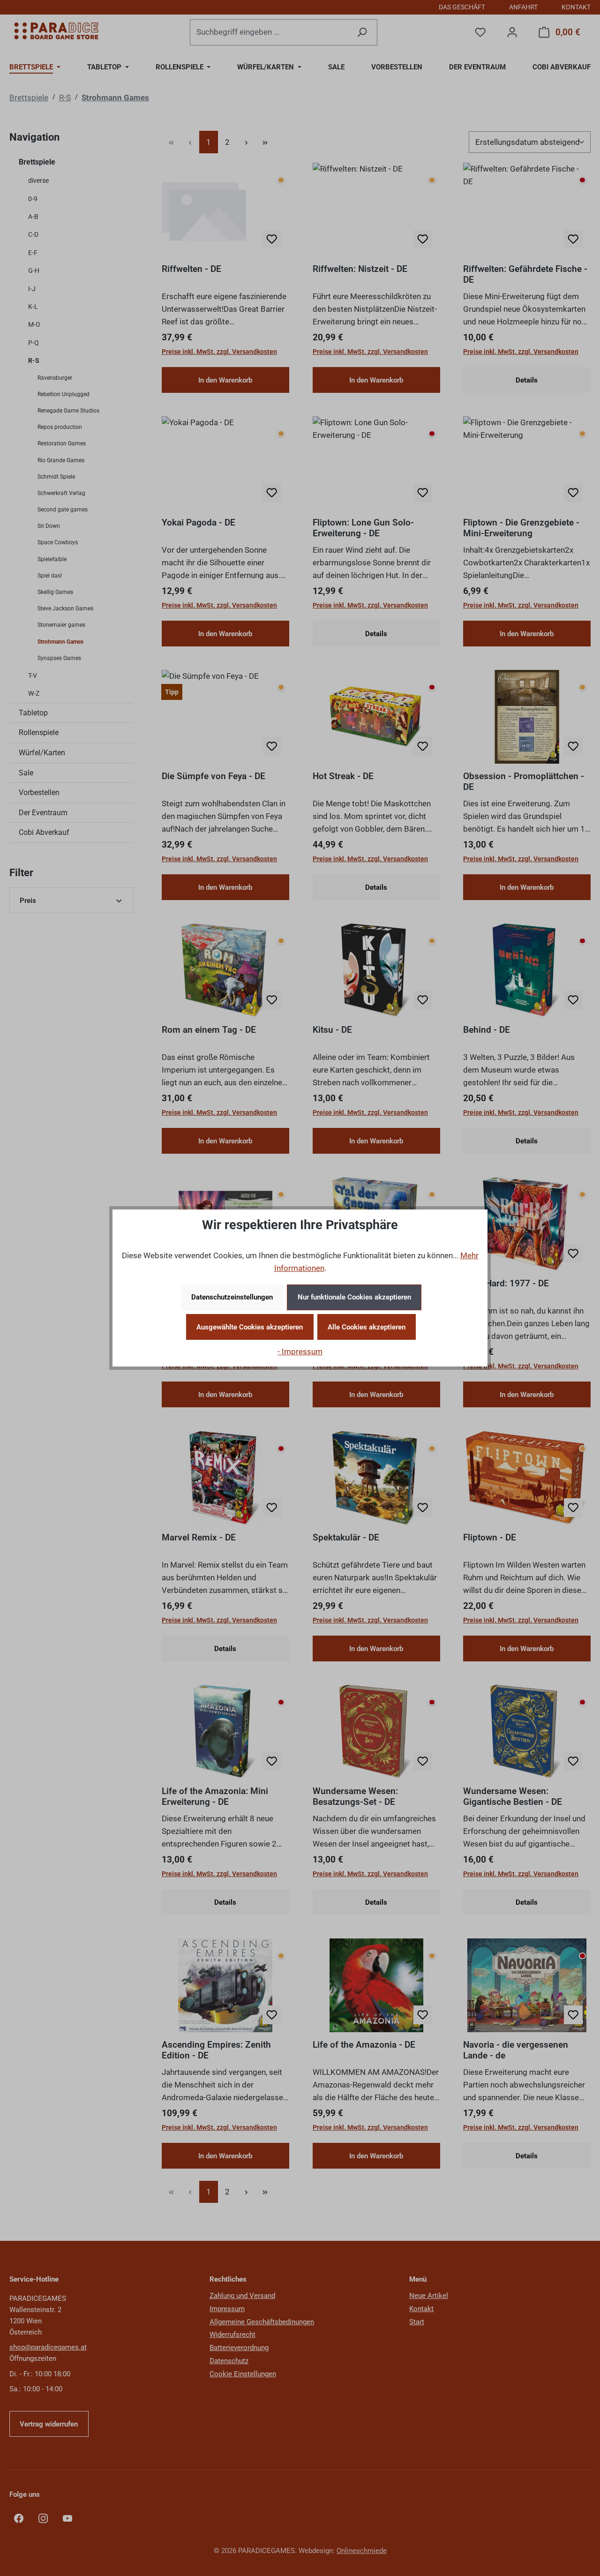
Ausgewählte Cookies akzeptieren (250, 1327)
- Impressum (300, 1352)
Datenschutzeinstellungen (232, 1297)
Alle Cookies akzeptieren (367, 1327)
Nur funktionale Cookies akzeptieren (354, 1297)
